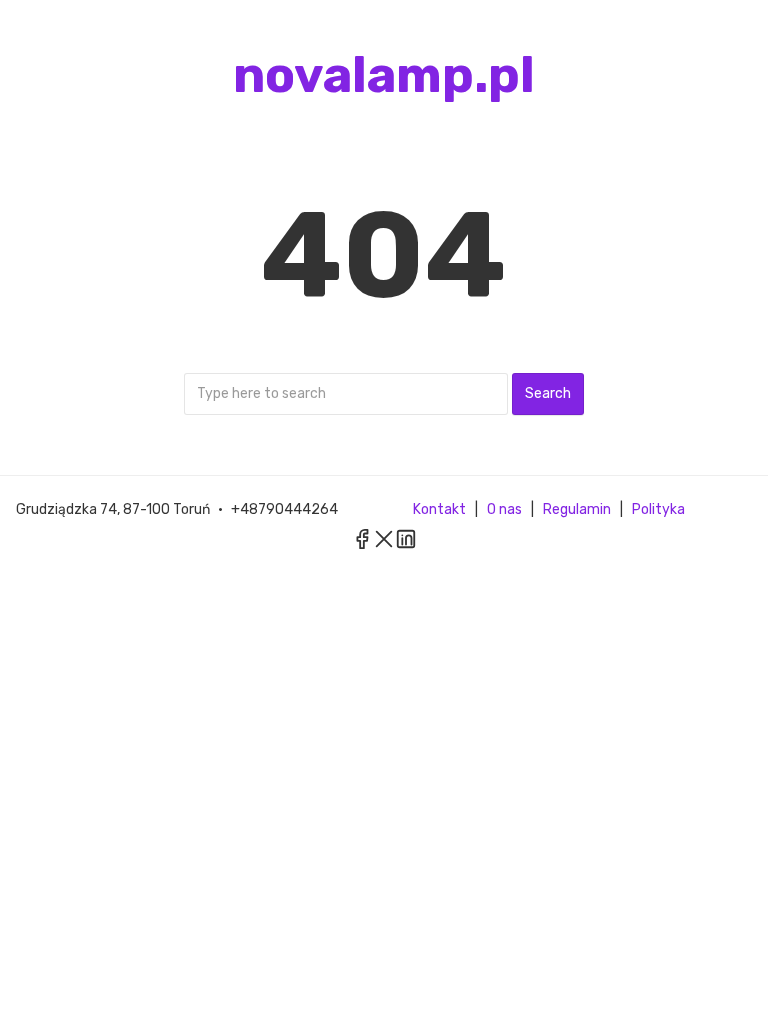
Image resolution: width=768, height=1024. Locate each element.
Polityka (658, 509)
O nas (504, 509)
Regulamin (577, 509)
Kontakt (439, 509)
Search (548, 393)
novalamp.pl (384, 75)
